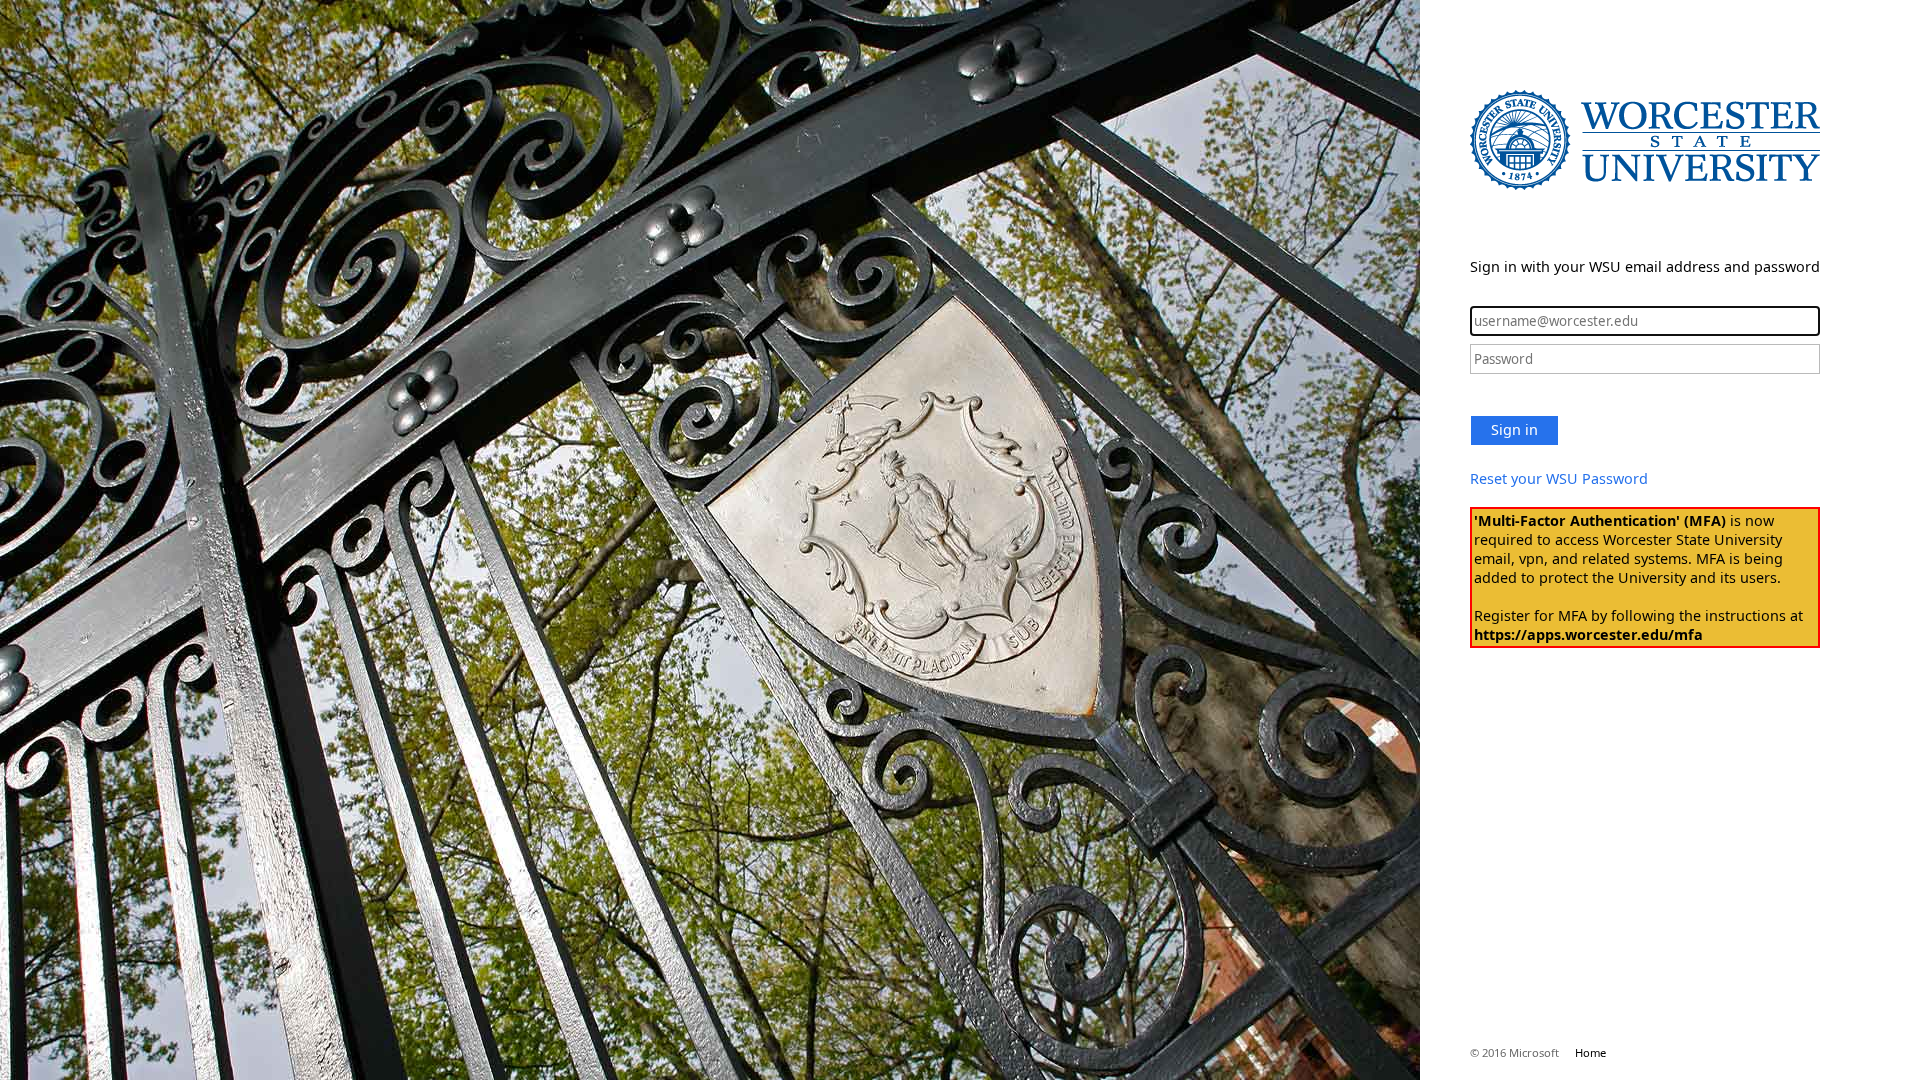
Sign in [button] (1514, 429)
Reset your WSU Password (1559, 478)
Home (1590, 1052)
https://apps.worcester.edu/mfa (1588, 634)
